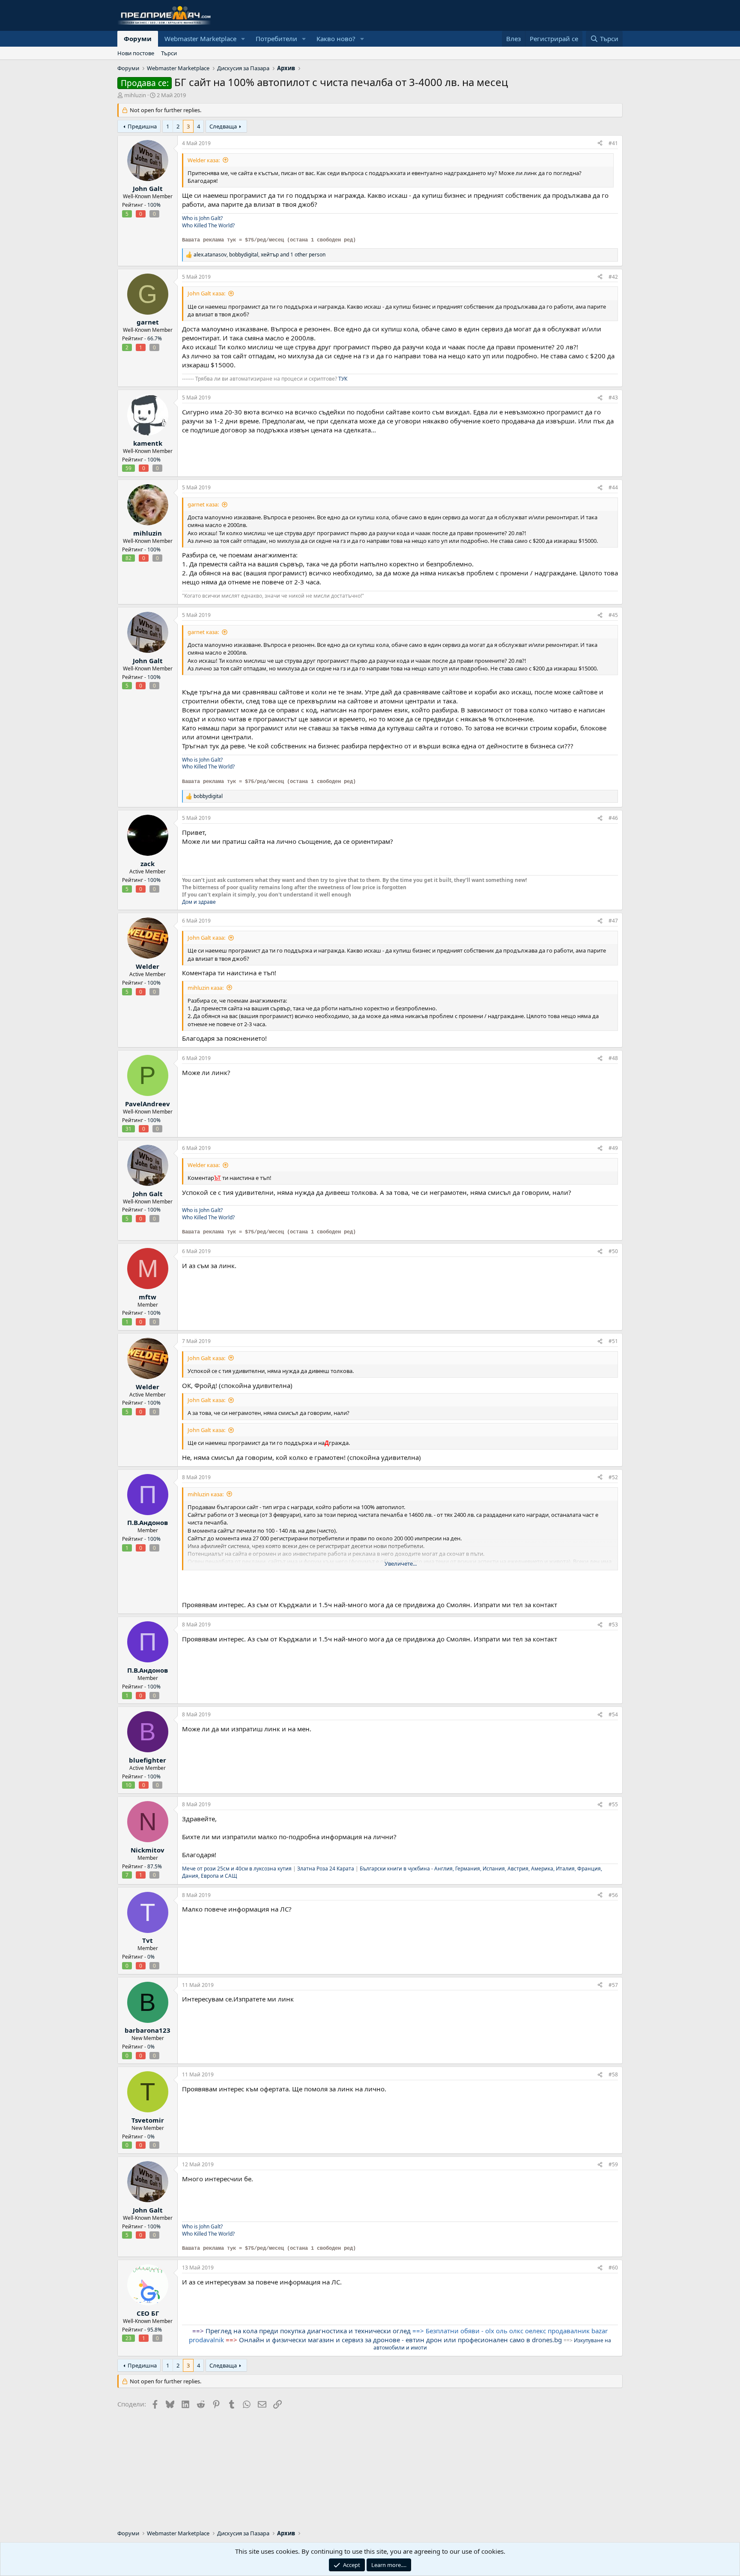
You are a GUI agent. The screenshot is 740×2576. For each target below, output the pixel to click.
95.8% (155, 2330)
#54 (613, 1714)
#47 (613, 921)
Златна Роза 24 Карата (326, 1869)
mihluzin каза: (206, 988)
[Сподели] (600, 144)
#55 (613, 1804)
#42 (613, 277)
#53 (613, 1625)
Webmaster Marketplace (200, 39)
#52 (613, 1477)
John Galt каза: (206, 293)
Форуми (138, 39)
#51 (613, 1341)
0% (151, 1957)
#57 (613, 1985)
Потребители (276, 39)
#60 (613, 2268)
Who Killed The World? (208, 225)
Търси (169, 53)
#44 (613, 487)
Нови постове (136, 53)
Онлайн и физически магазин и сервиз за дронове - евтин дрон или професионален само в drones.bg (400, 2340)
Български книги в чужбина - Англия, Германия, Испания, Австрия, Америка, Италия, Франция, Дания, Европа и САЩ (392, 1872)
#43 (613, 398)
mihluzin (135, 95)
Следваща (223, 126)
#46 (613, 818)
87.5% (155, 1866)
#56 (613, 1895)
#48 (613, 1058)
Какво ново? (336, 39)
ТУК (343, 379)
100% (154, 205)
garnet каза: (203, 504)
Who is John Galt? (202, 218)
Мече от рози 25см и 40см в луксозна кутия (237, 1869)
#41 (613, 143)
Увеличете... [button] (401, 1563)
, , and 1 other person (260, 255)
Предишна (142, 126)
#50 (613, 1251)
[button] (243, 39)
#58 (613, 2074)
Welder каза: (204, 160)
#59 (613, 2164)
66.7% (155, 338)
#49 (613, 1148)
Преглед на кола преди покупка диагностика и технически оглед (308, 2331)
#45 (613, 615)
